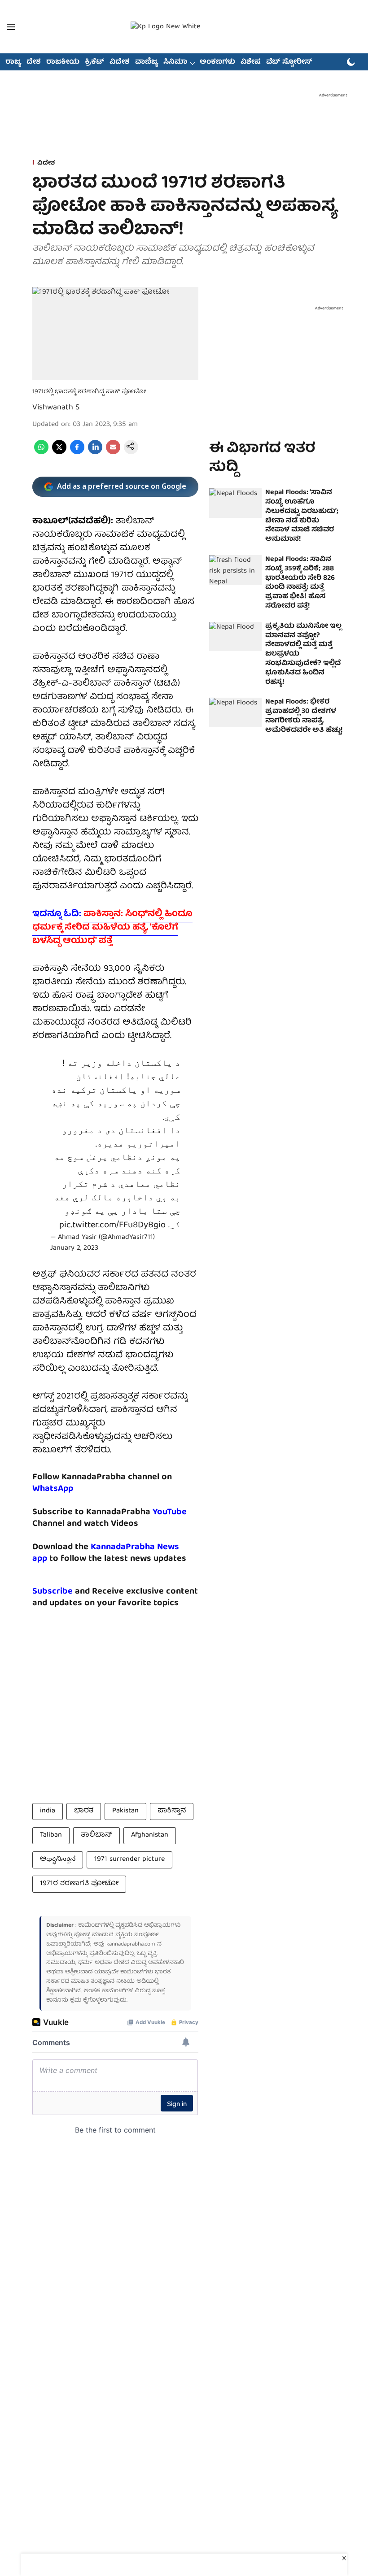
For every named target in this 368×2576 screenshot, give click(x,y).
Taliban (51, 1835)
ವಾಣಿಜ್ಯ (147, 62)
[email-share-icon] (113, 453)
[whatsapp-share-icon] (41, 453)
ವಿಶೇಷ (251, 62)
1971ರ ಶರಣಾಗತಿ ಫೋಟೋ (79, 1884)
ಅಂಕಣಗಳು (217, 62)
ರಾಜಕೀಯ (63, 62)
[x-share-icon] (59, 453)
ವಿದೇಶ (120, 62)
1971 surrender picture (129, 1859)
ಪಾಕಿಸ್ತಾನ (172, 1811)
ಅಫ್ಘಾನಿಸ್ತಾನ (58, 1859)
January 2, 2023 (74, 1248)
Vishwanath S (56, 408)
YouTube (170, 1512)
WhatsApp (53, 1489)
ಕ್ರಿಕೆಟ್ (94, 62)
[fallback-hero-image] (235, 503)
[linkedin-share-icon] (95, 453)
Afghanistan (150, 1835)
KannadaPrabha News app (106, 1553)
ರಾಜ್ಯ (13, 62)
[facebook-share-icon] (77, 453)
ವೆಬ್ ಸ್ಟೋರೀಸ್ (289, 62)
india (48, 1811)
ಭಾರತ (84, 1811)
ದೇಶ (34, 62)
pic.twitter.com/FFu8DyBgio (112, 1225)
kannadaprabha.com (131, 1944)
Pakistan (125, 1811)
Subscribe (53, 1592)
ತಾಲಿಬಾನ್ (96, 1835)
